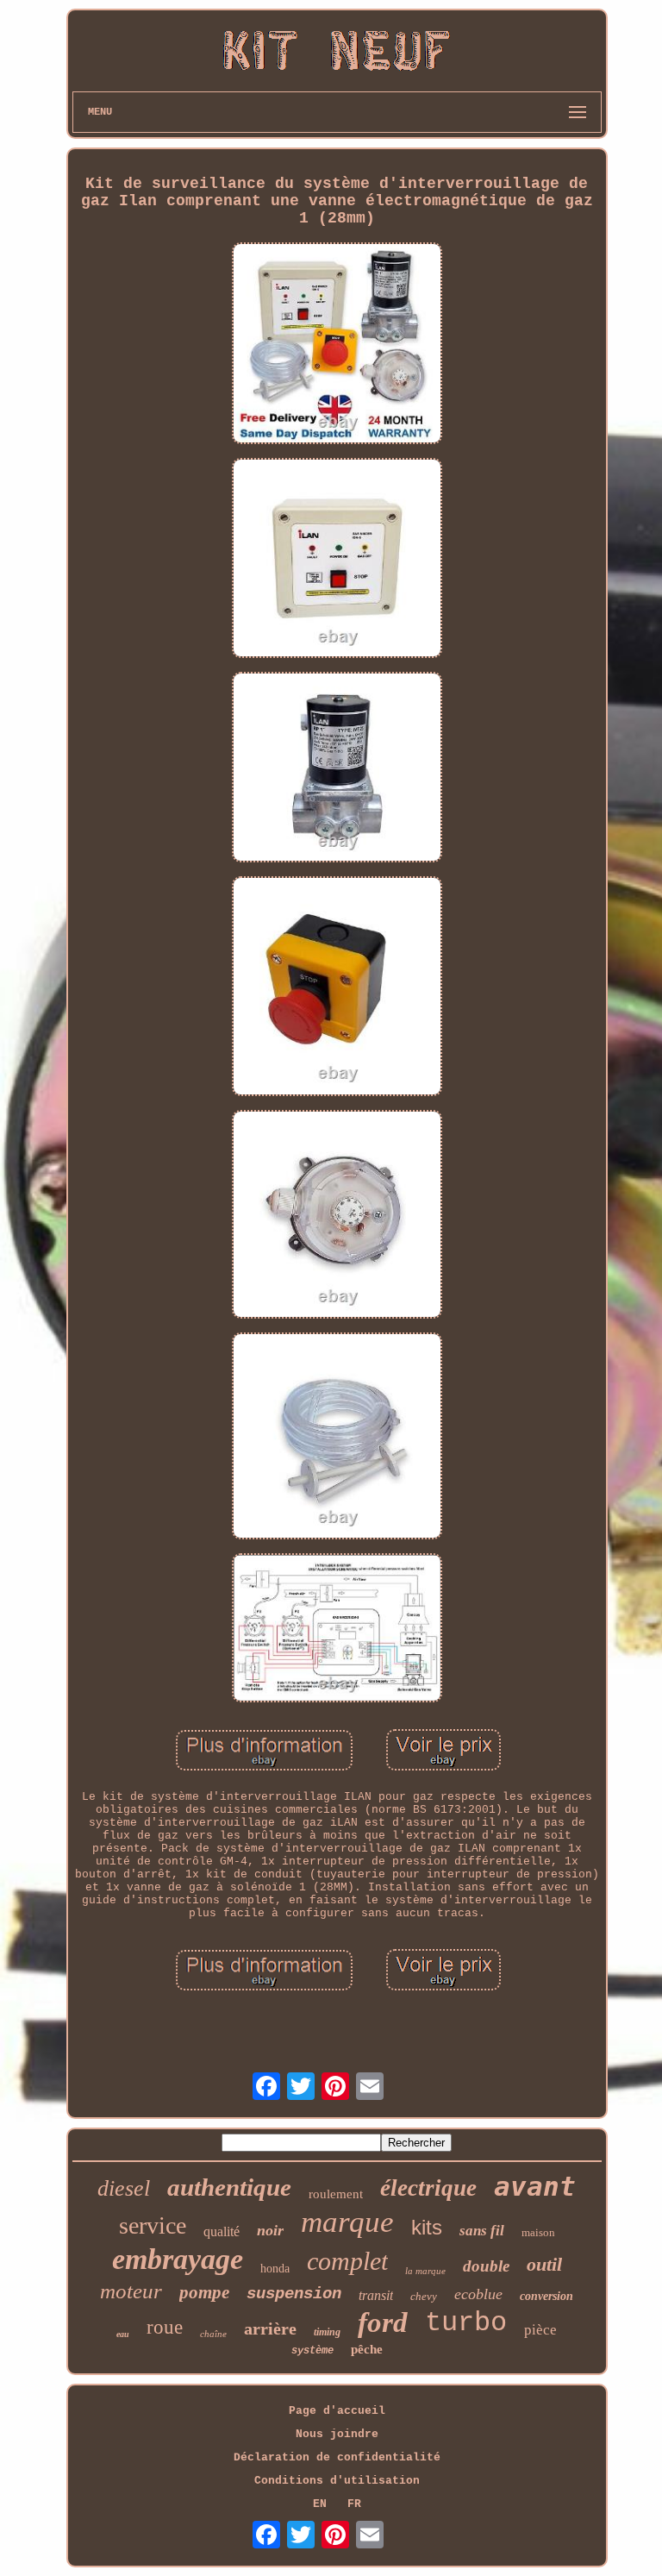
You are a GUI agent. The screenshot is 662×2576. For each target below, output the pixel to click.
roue (165, 2327)
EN (320, 2504)
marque (347, 2222)
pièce (540, 2330)
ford (383, 2322)
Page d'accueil (337, 2411)
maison (538, 2232)
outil (544, 2264)
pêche (367, 2349)
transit (376, 2295)
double (486, 2266)
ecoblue (478, 2294)
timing (327, 2332)
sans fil (482, 2231)
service (153, 2225)
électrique (428, 2188)
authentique (229, 2187)
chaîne (213, 2334)
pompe (204, 2292)
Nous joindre (337, 2434)
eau (123, 2334)
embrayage (178, 2259)
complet (347, 2261)
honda (275, 2269)
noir (270, 2230)
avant (535, 2186)
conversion (546, 2296)
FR (354, 2504)
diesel (124, 2188)
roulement (336, 2194)
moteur (131, 2291)
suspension (294, 2294)
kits (427, 2227)
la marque (425, 2271)
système (312, 2351)
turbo (466, 2323)
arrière (270, 2328)
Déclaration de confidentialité (337, 2457)
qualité (222, 2231)
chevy (424, 2296)
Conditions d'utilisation (337, 2481)
